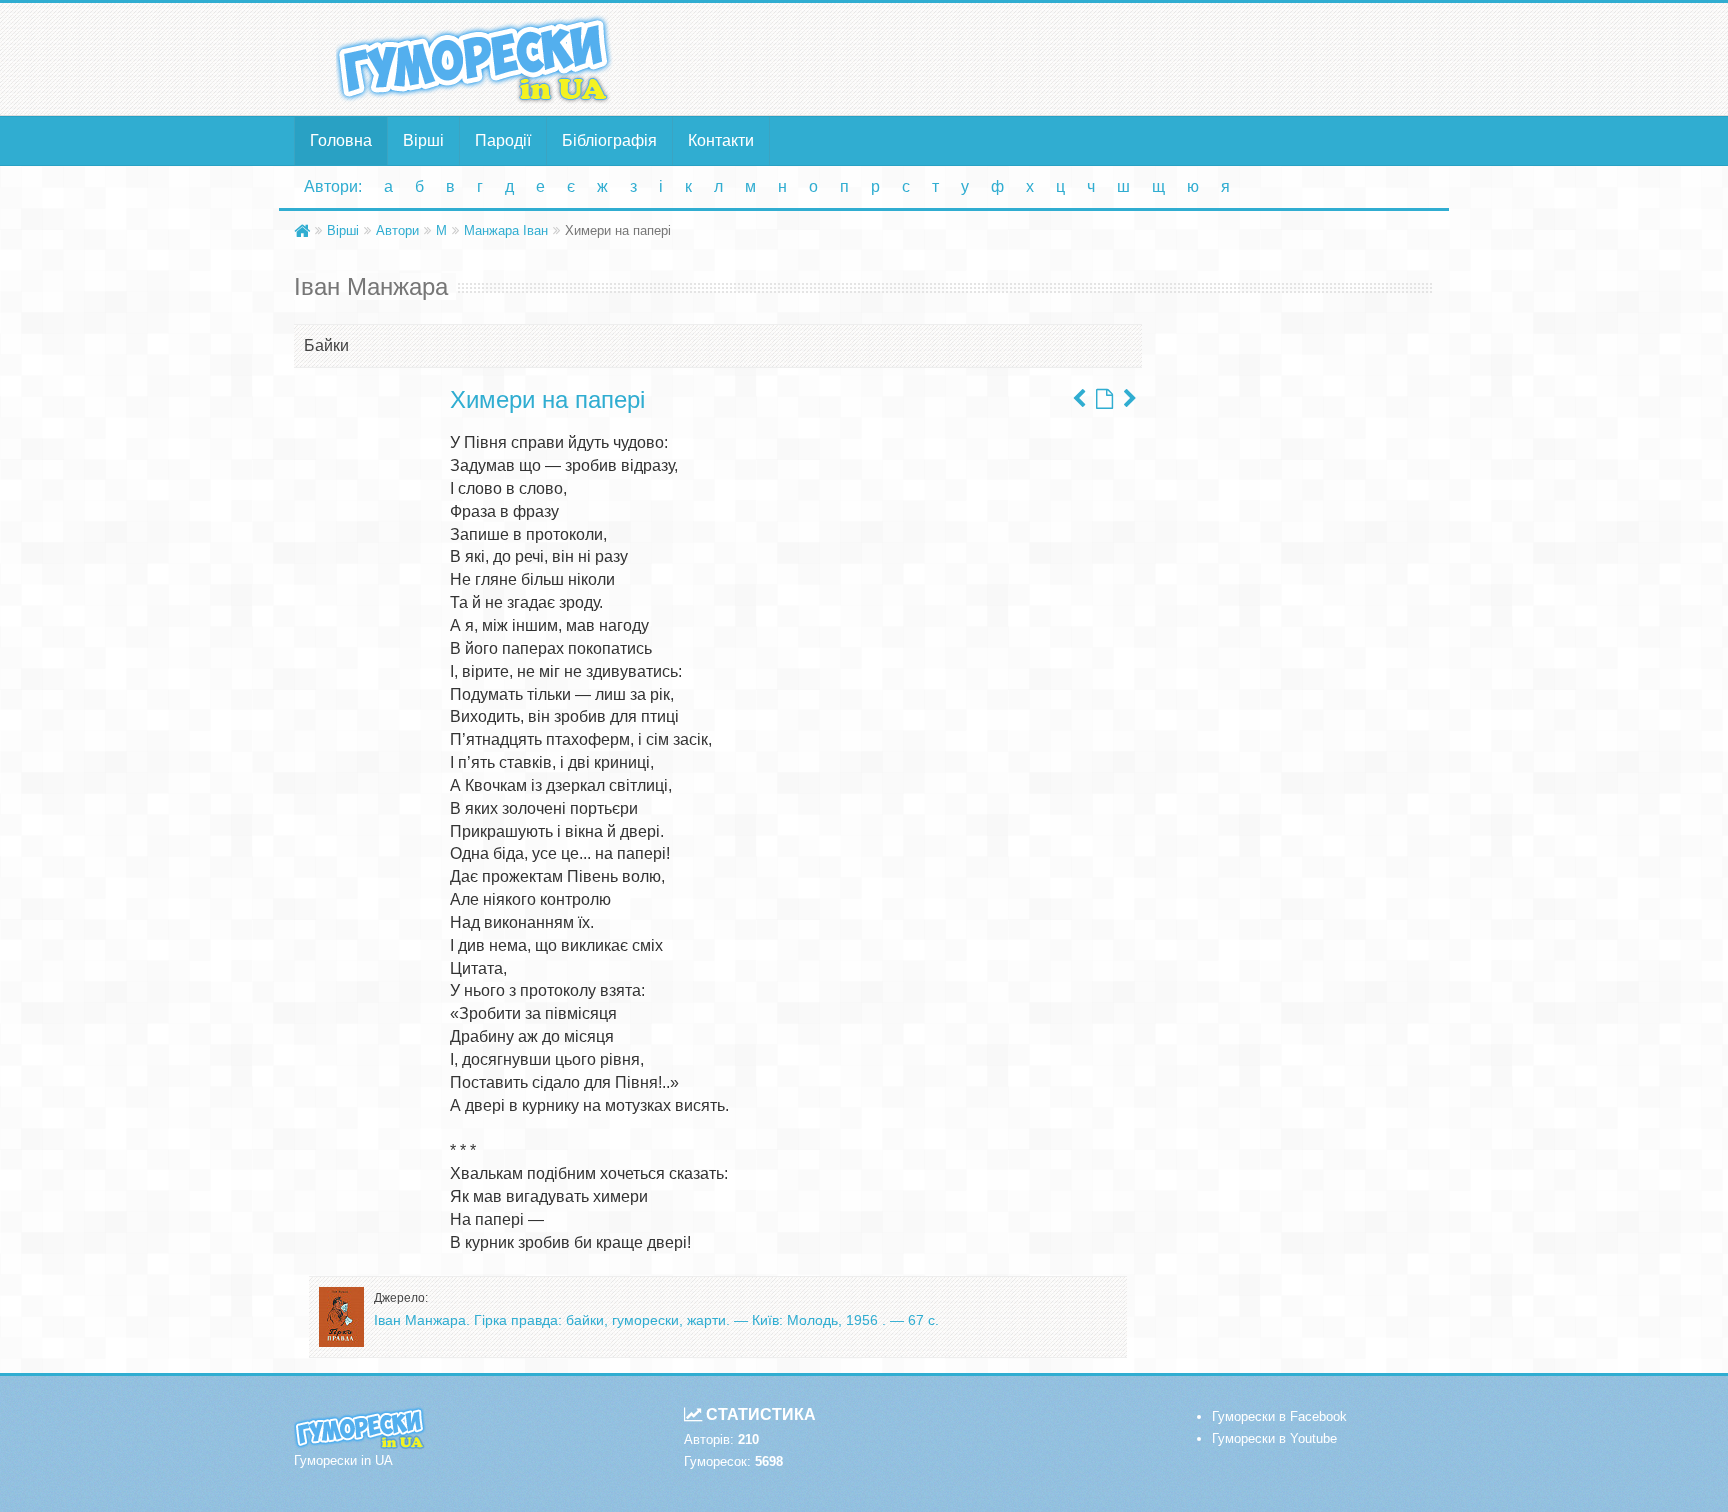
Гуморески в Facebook (1279, 1416)
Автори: (333, 186)
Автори (397, 230)
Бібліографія (609, 140)
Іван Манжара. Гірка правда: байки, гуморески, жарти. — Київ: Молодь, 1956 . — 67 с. (656, 1320)
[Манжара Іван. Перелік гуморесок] (1104, 399)
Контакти (721, 140)
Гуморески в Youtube (1274, 1438)
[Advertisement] (1059, 58)
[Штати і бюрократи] (1130, 399)
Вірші (423, 140)
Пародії (503, 140)
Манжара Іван (506, 230)
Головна (341, 140)
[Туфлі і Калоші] (1079, 399)
